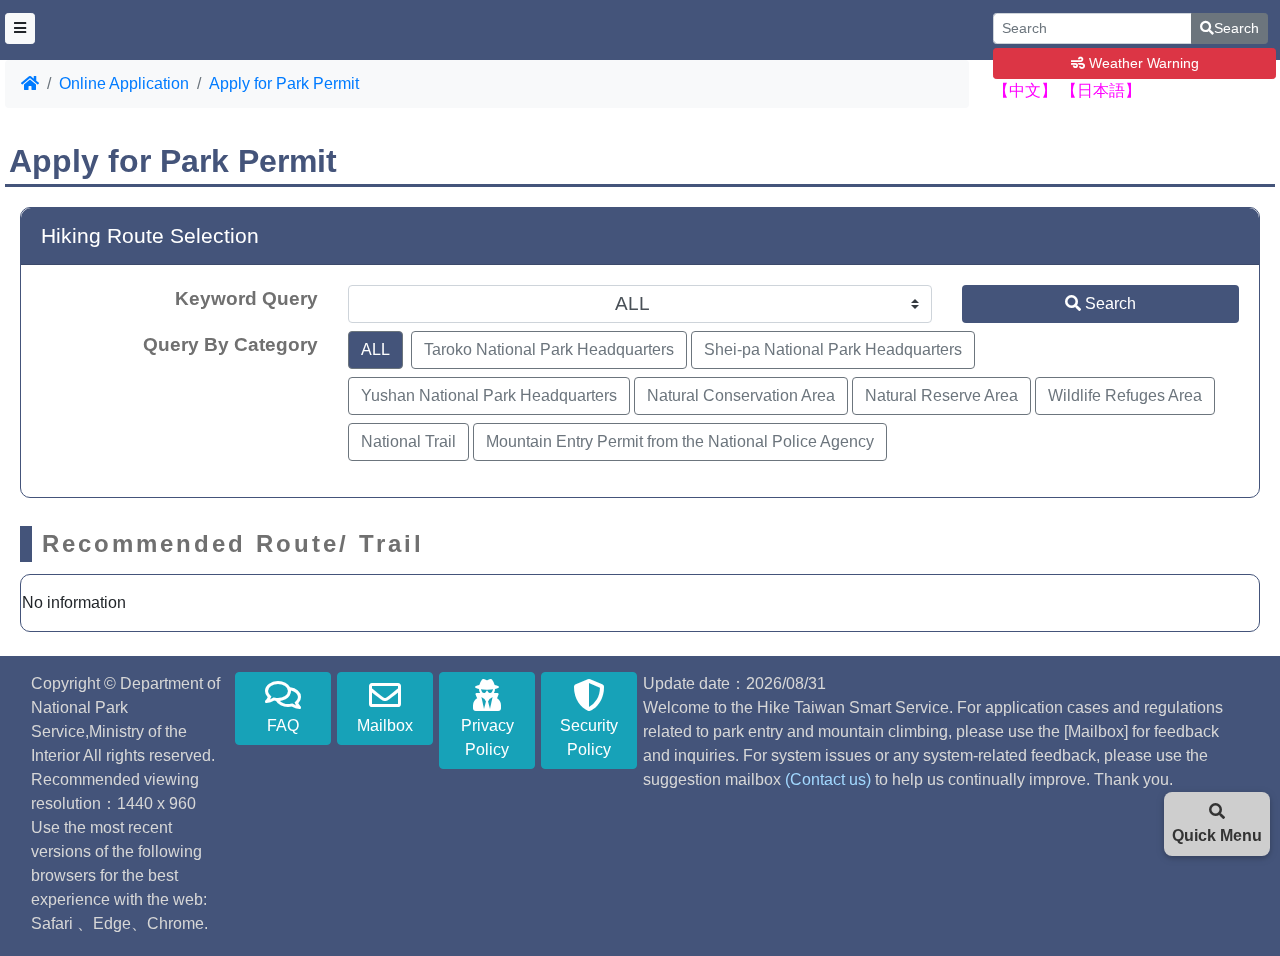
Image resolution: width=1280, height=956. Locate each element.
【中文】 (1025, 90)
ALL (375, 349)
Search (1236, 28)
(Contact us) (828, 779)
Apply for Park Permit (284, 83)
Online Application (124, 83)
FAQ (283, 725)
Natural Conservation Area (741, 395)
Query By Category (230, 344)
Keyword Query (246, 298)
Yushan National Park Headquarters (489, 395)
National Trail (408, 441)
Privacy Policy (487, 737)
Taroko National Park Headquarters (549, 349)
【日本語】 (1101, 90)
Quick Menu (1217, 835)
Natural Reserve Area (941, 395)
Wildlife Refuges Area (1125, 395)
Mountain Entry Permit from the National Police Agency (680, 441)
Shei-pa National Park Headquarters (833, 349)
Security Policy (589, 737)
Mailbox (385, 725)
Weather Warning (1142, 63)
